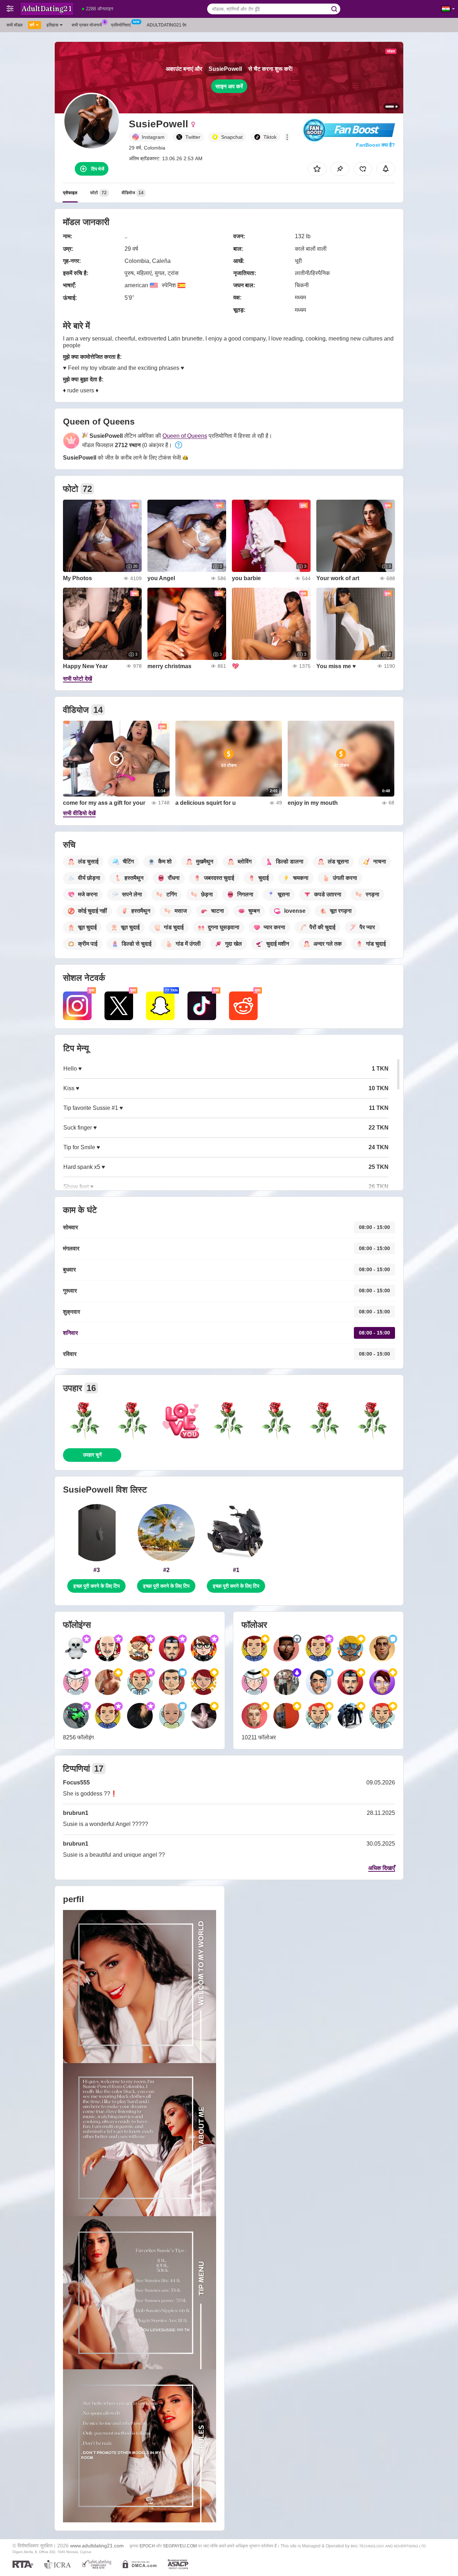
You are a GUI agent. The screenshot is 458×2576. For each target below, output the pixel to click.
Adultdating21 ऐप (167, 25)
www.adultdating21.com (97, 2546)
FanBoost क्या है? (376, 145)
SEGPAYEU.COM (180, 2546)
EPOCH (147, 2546)
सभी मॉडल (14, 25)
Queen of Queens (185, 436)
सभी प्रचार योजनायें (87, 25)
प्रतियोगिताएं (121, 25)
